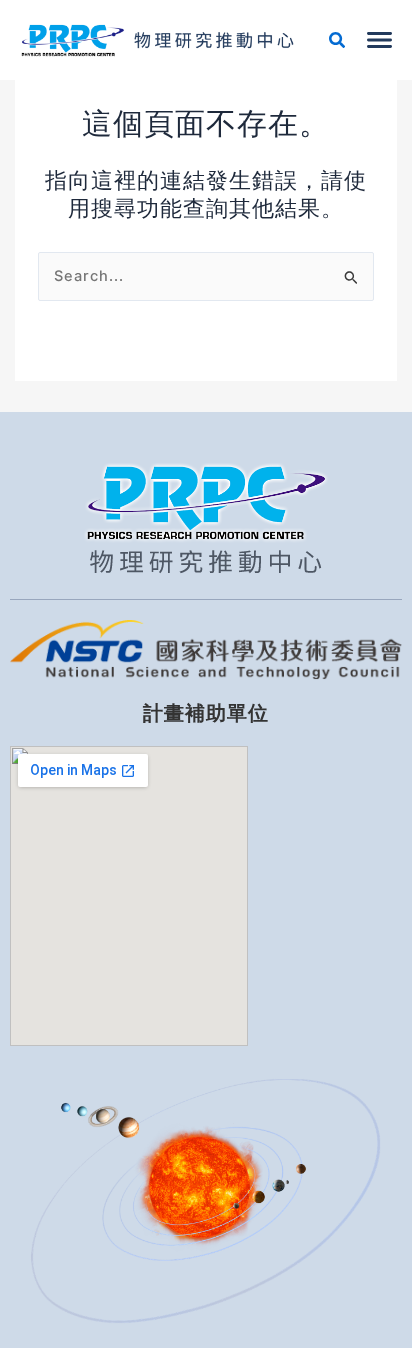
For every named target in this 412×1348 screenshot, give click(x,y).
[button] (338, 42)
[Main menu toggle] (379, 40)
